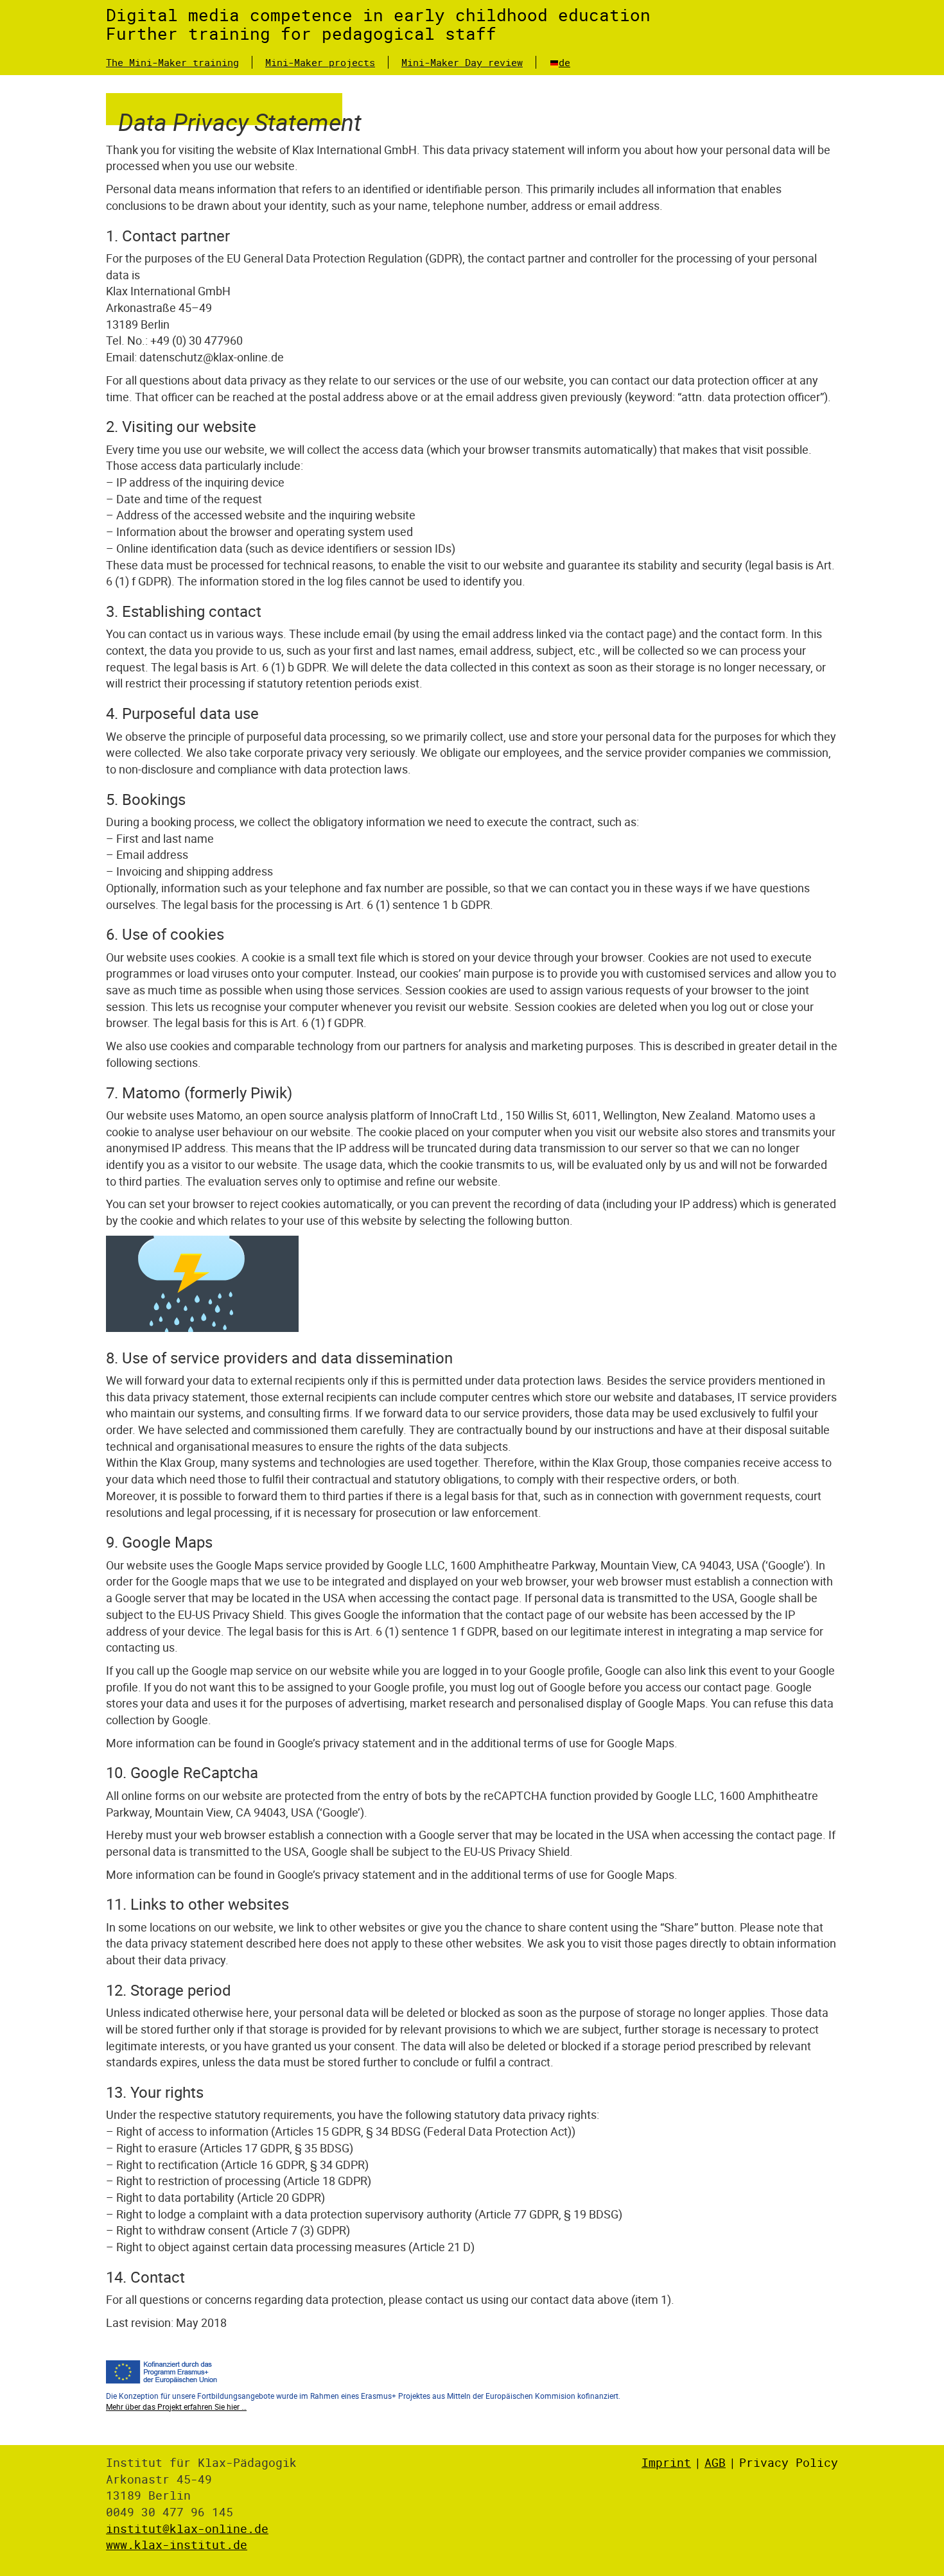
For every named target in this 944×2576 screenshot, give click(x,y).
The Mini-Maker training (172, 62)
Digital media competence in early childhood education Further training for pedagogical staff (378, 24)
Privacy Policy (789, 2462)
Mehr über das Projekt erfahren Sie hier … (176, 2407)
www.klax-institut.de (177, 2545)
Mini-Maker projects (320, 62)
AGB (715, 2462)
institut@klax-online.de (187, 2528)
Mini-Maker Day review (462, 62)
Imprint (666, 2462)
